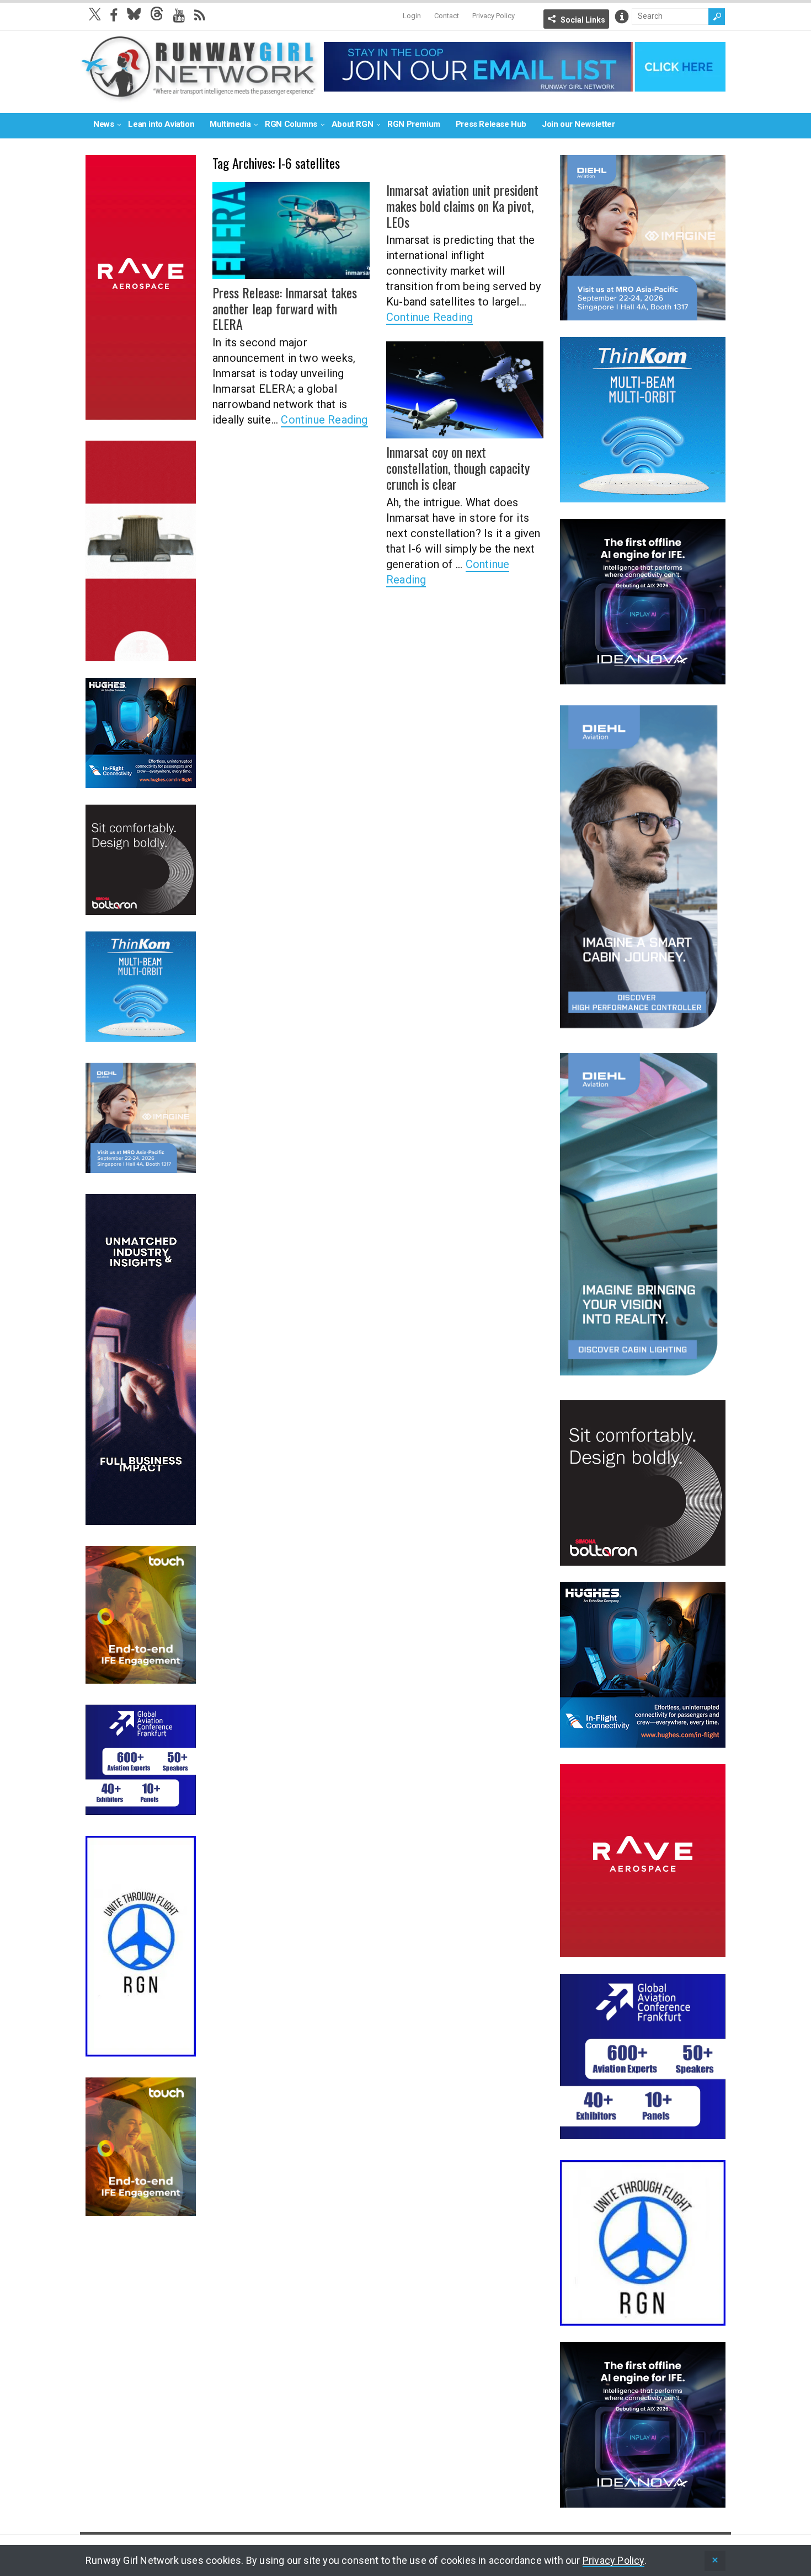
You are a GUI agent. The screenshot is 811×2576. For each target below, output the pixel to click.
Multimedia (230, 124)
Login (412, 16)
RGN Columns (291, 124)
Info (622, 17)
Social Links (583, 20)
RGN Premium (414, 124)
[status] (715, 2561)
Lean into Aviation (161, 124)
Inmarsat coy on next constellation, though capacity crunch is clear (458, 468)
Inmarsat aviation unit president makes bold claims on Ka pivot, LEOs (462, 206)
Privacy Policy (493, 16)
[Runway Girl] (199, 96)
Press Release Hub (491, 124)
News (103, 124)
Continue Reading (324, 420)
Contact (447, 16)
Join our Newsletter (578, 124)
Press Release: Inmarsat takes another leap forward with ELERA (285, 308)
